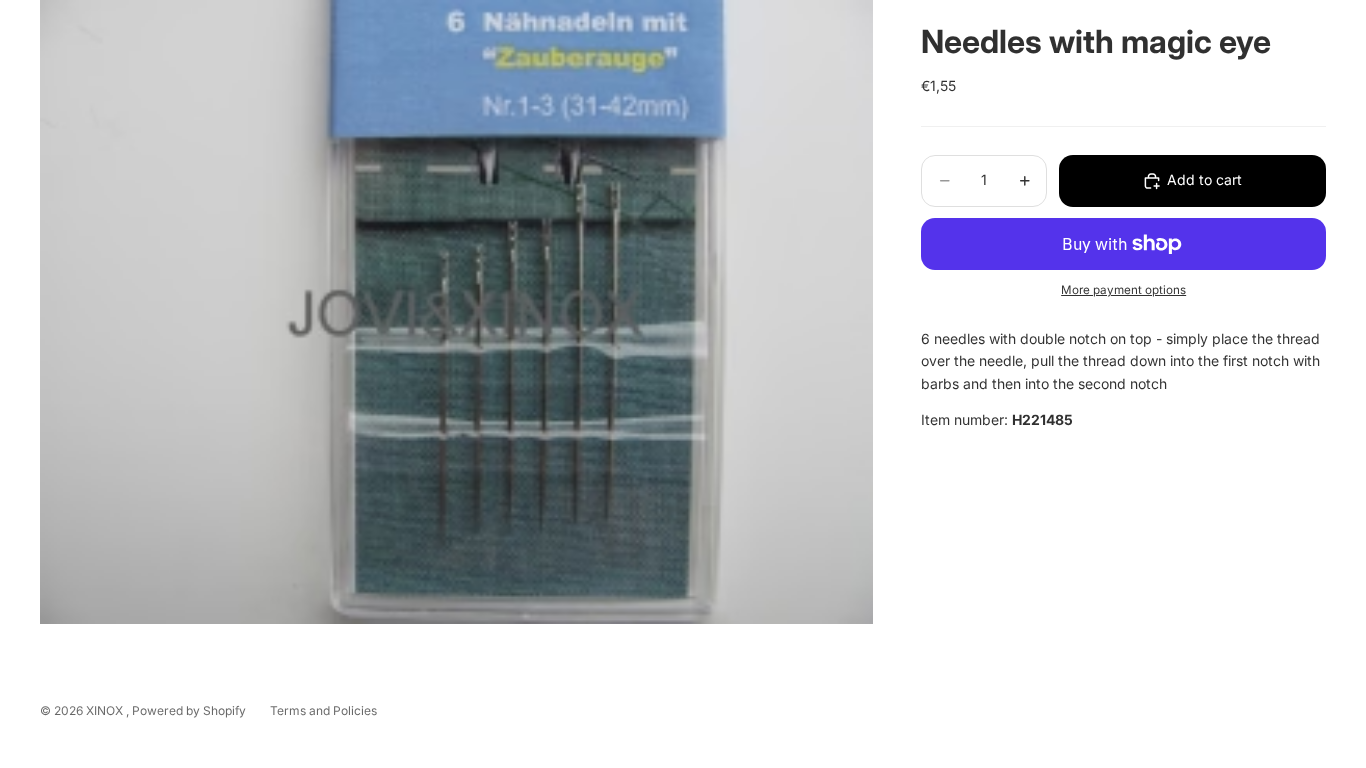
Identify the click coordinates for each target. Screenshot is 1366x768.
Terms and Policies (323, 710)
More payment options (1123, 290)
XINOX (106, 710)
